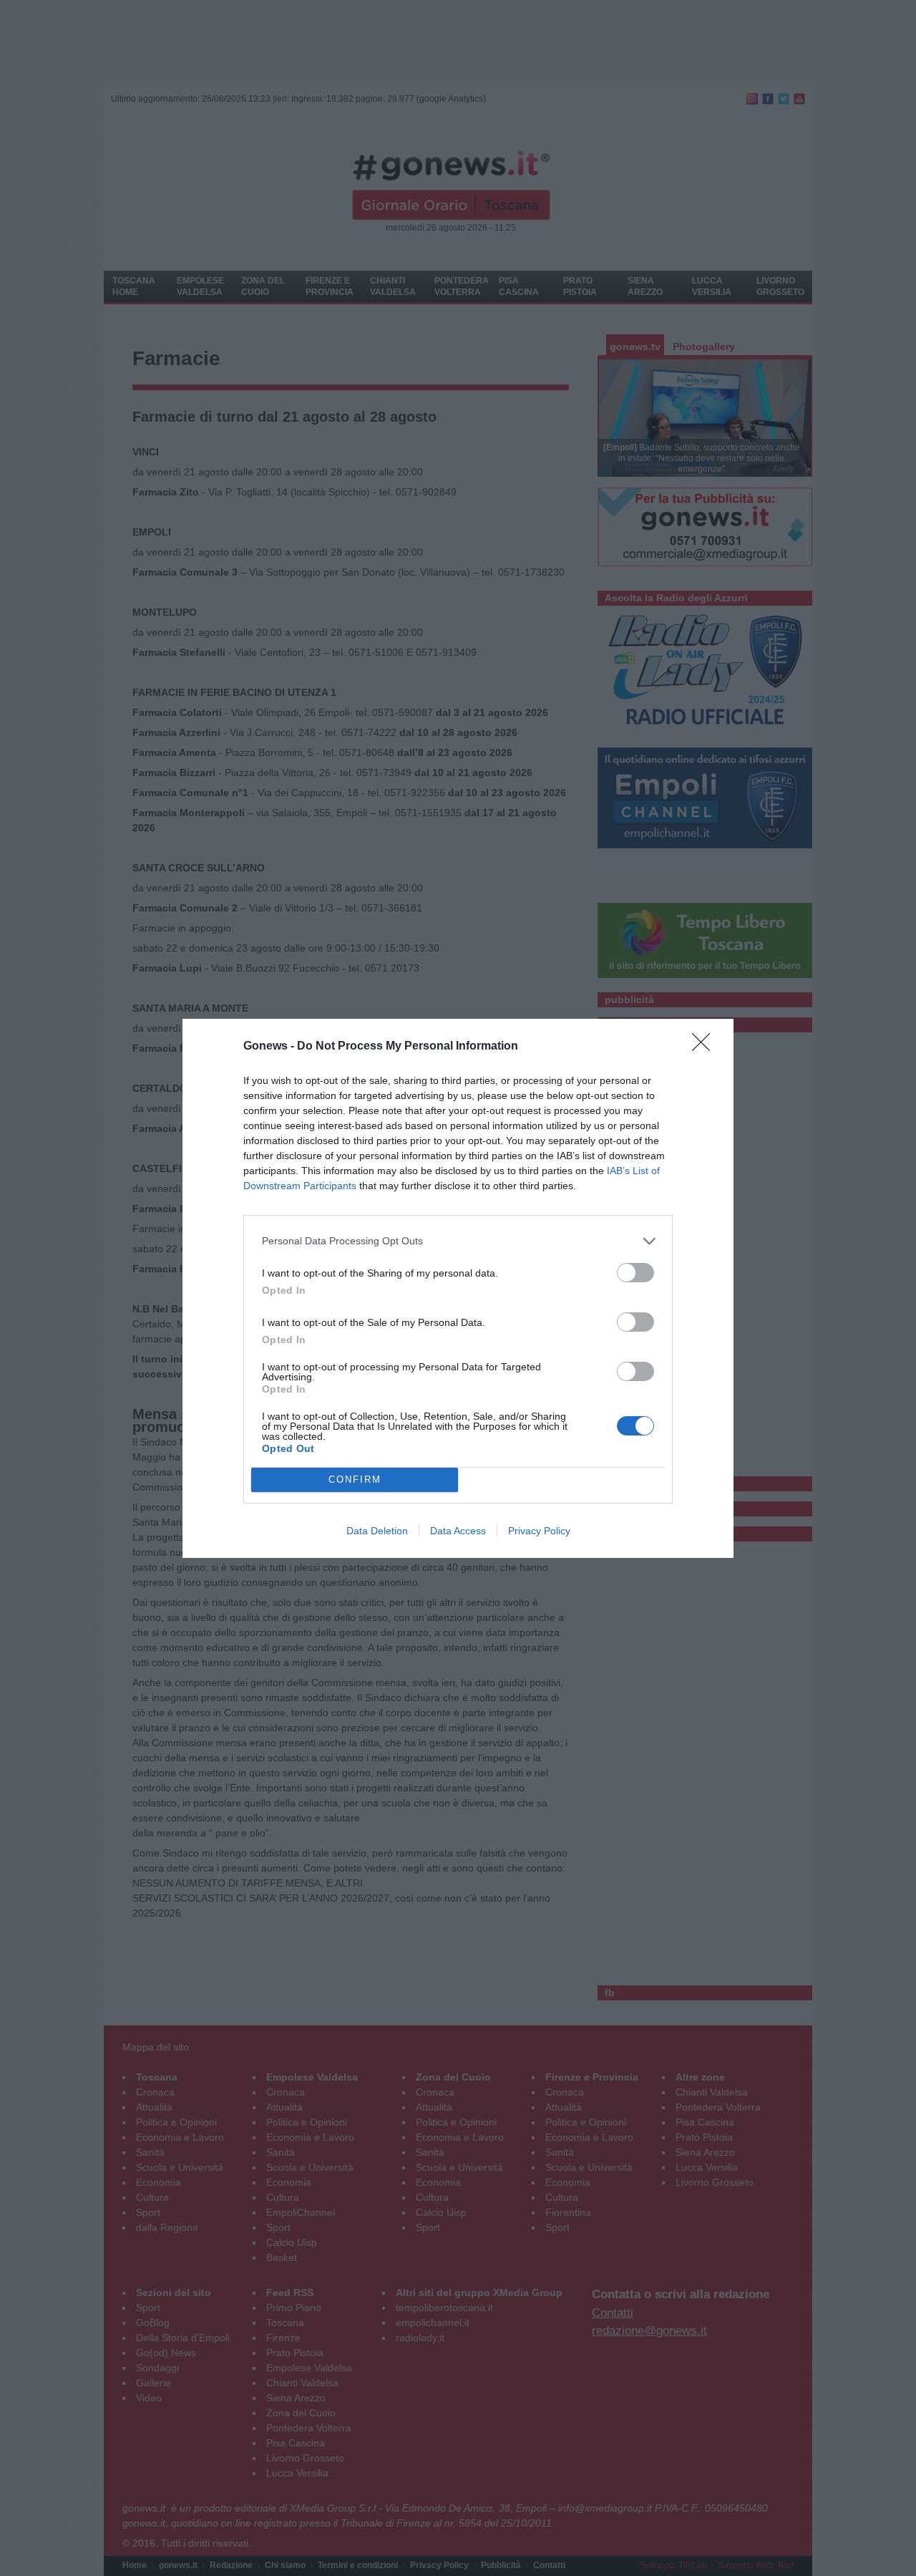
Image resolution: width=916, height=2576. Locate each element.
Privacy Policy (539, 1531)
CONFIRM (355, 1480)
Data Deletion (377, 1531)
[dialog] (458, 1288)
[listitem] (458, 1241)
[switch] (635, 1273)
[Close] (706, 1047)
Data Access (458, 1531)
